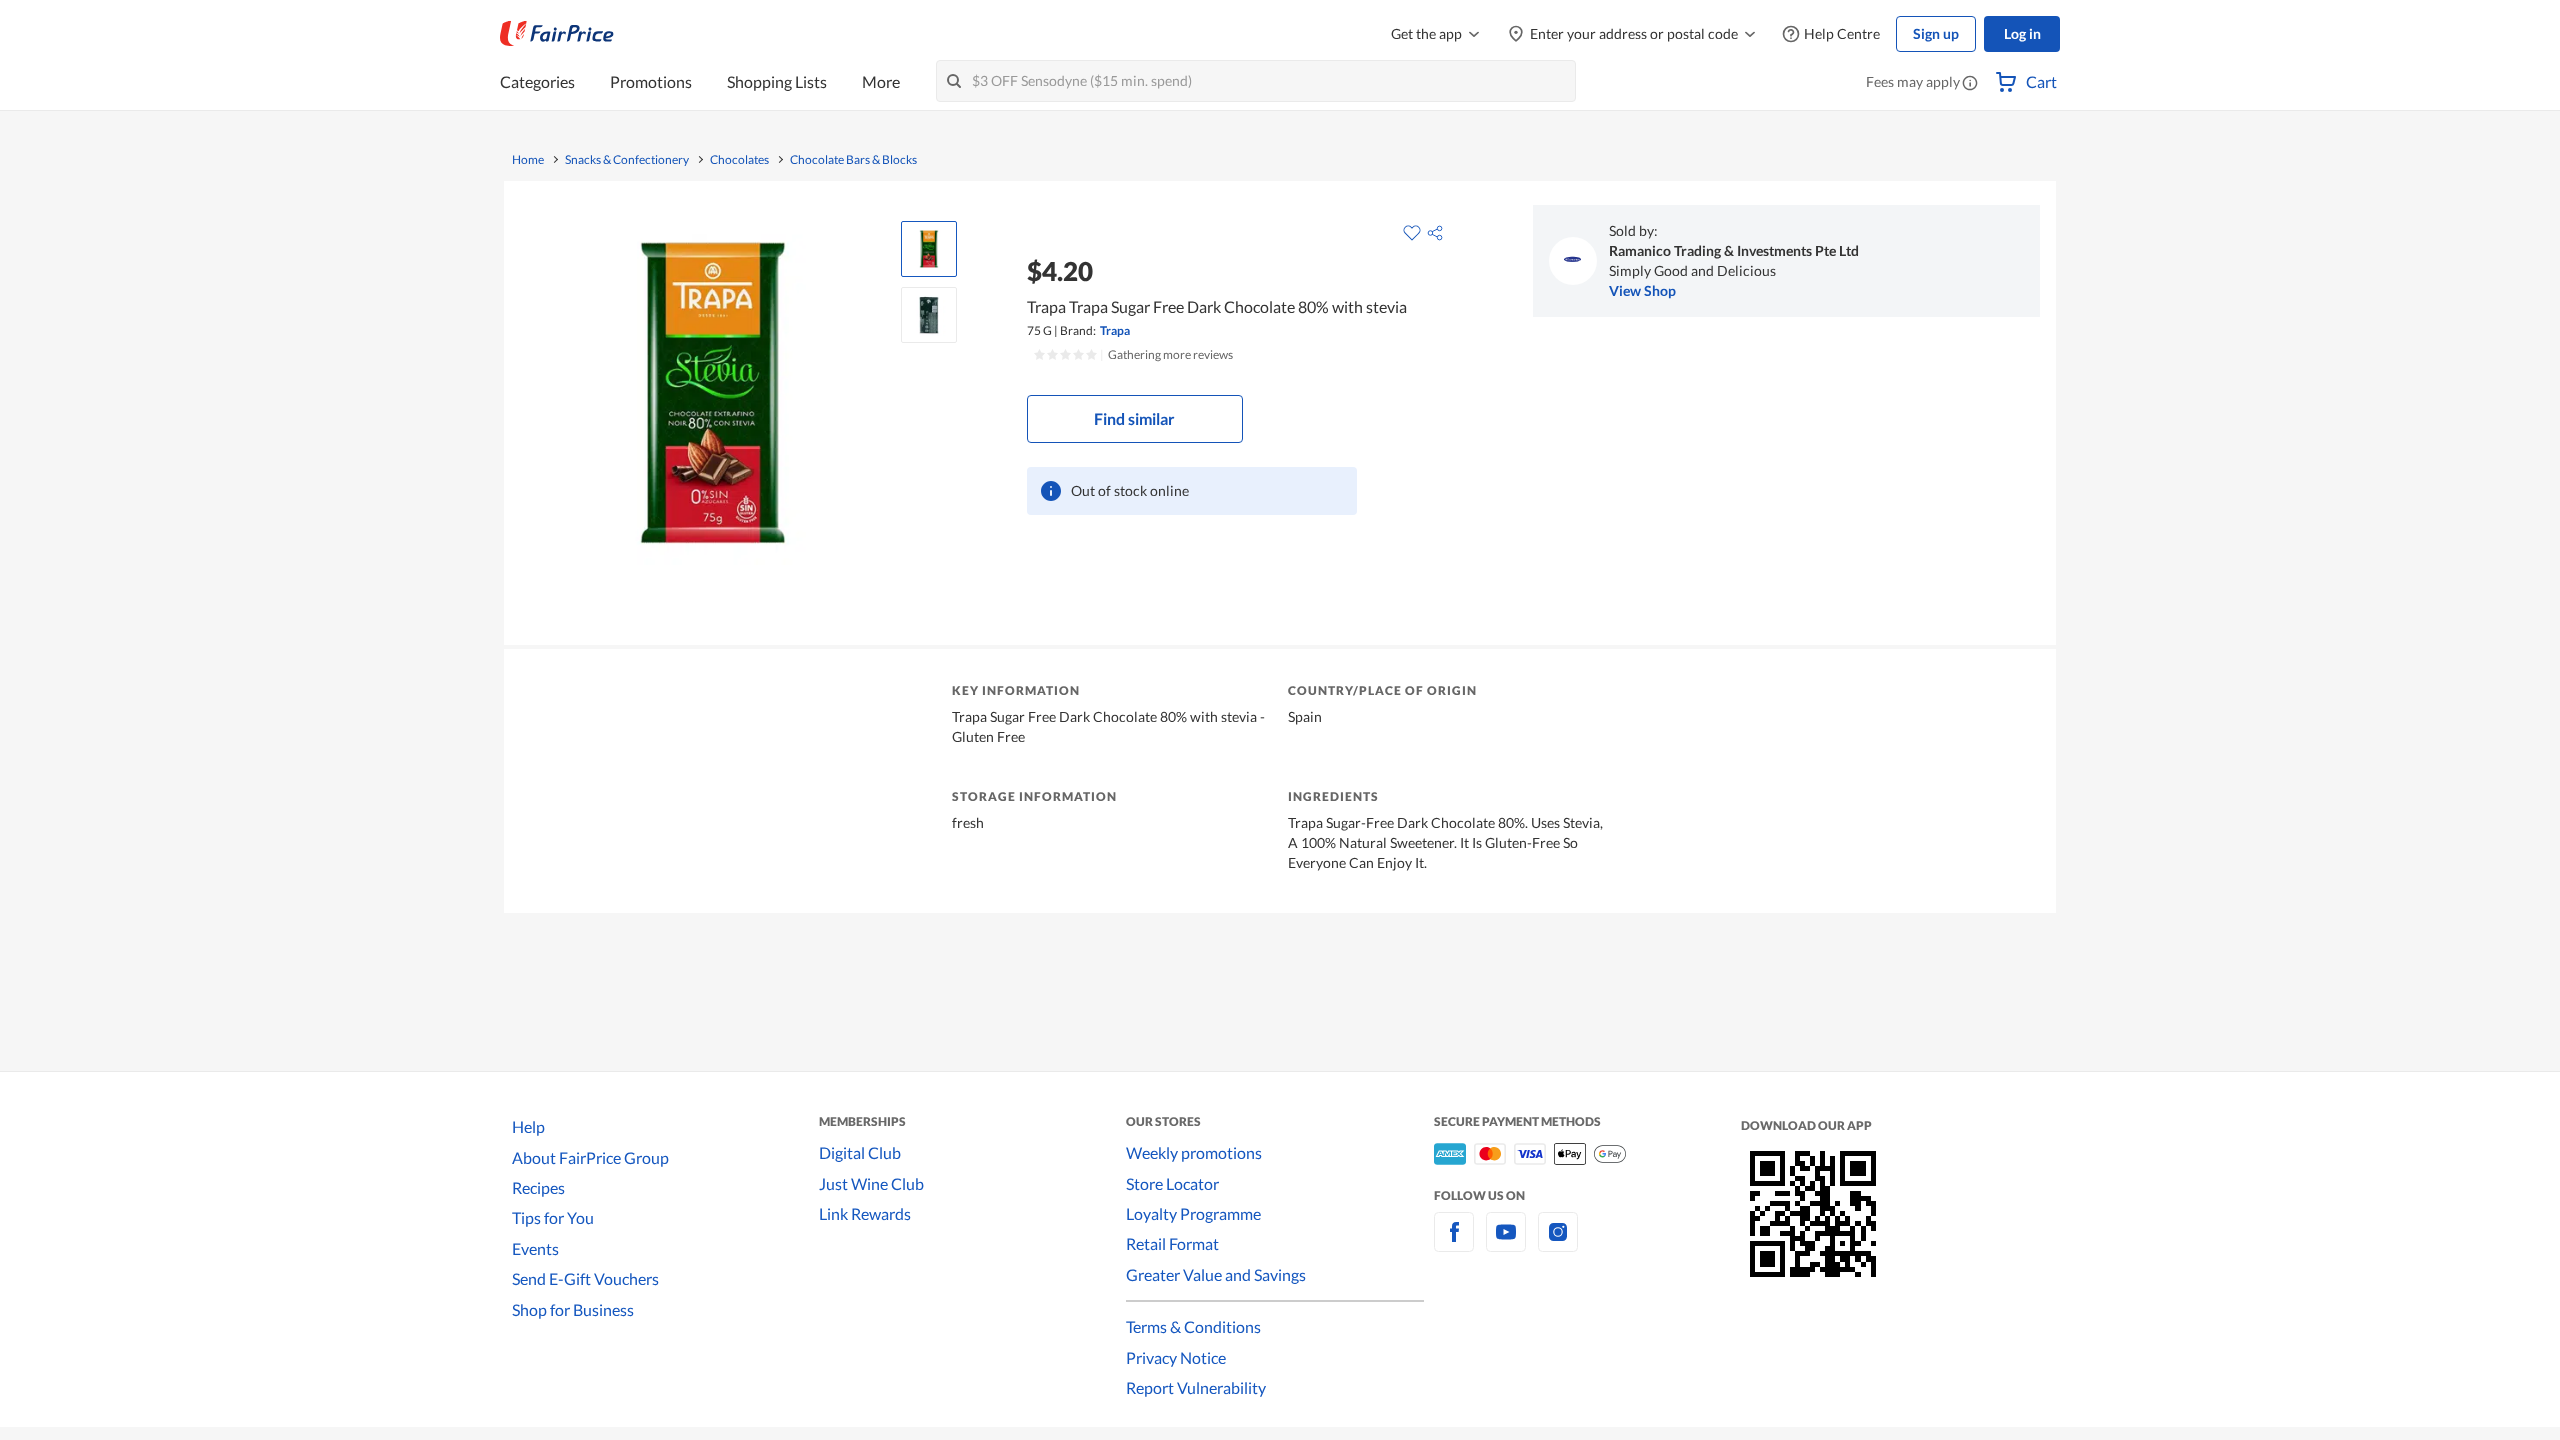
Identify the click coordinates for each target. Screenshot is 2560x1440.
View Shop (1642, 290)
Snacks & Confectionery (627, 160)
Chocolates (739, 160)
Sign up (1936, 33)
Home (528, 160)
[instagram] (1558, 1243)
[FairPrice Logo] (557, 34)
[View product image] (929, 249)
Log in (2022, 33)
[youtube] (1506, 1243)
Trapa (1115, 330)
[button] (1970, 84)
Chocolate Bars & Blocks (853, 160)
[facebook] (1454, 1243)
